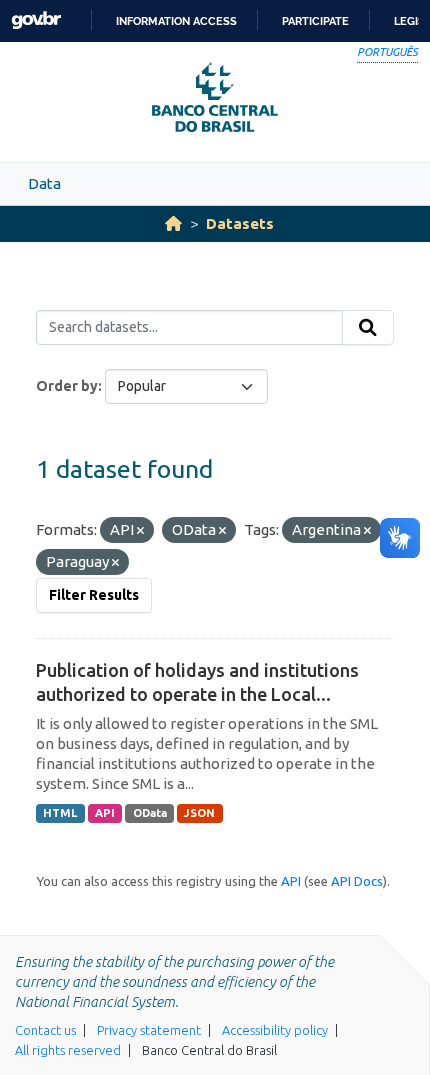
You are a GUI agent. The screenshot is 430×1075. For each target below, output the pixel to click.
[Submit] (368, 328)
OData (150, 813)
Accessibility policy (275, 1030)
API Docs (357, 881)
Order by (67, 386)
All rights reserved (68, 1050)
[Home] (173, 223)
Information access (176, 21)
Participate (315, 21)
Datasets (240, 223)
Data (44, 183)
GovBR (36, 20)
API (105, 813)
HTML (60, 813)
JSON (199, 813)
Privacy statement (149, 1030)
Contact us (45, 1030)
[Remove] (140, 531)
